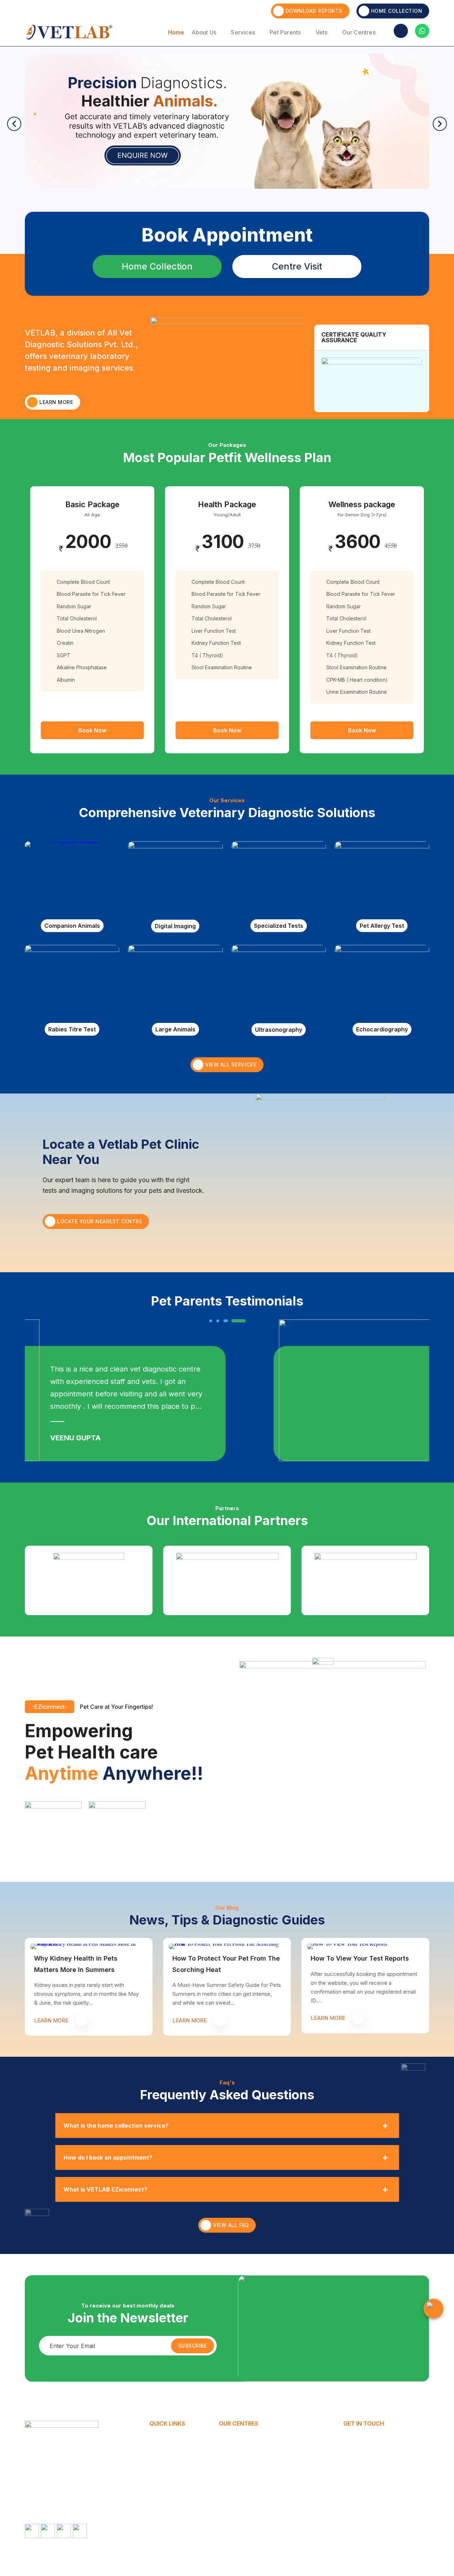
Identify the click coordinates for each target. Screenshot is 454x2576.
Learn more (51, 2020)
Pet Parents (285, 32)
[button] (14, 124)
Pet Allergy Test (382, 926)
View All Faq (231, 2225)
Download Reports (314, 11)
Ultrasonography (279, 1030)
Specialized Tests (279, 926)
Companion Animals (72, 926)
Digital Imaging (175, 926)
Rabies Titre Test (72, 1029)
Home (176, 32)
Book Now (92, 730)
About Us (204, 32)
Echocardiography (382, 1029)
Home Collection (397, 11)
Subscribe (193, 2346)
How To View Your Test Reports (360, 1958)
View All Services (231, 1065)
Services (243, 32)
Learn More (56, 402)
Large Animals (175, 1029)
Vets (322, 32)
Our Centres (359, 32)
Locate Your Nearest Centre (99, 1221)
